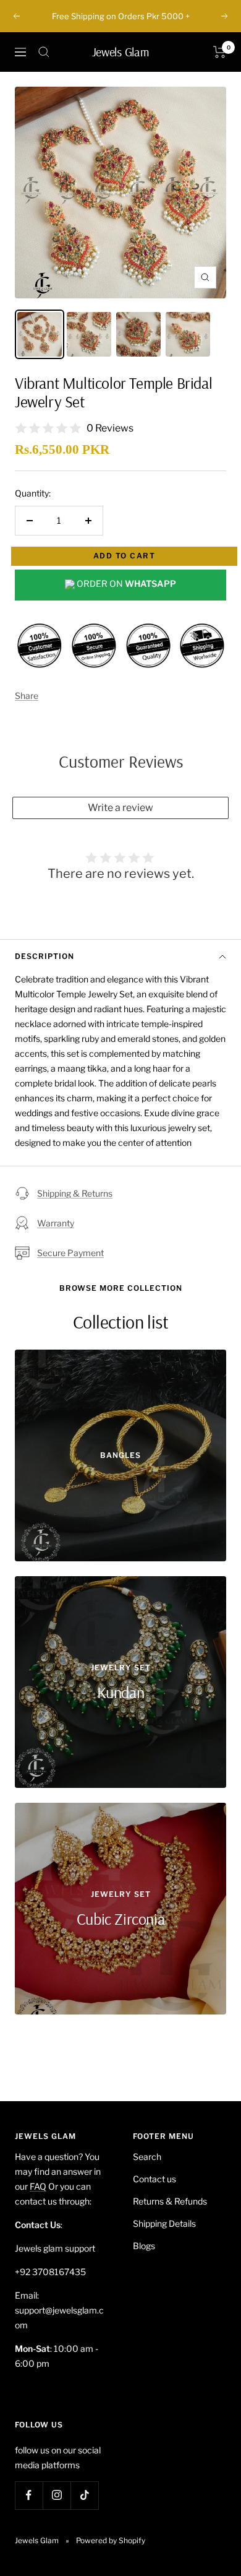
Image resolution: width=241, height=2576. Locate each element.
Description (44, 956)
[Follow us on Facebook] (29, 2495)
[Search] (44, 52)
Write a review (120, 808)
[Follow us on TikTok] (84, 2495)
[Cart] (220, 52)
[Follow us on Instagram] (57, 2495)
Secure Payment (70, 1253)
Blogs (144, 2246)
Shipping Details (164, 2223)
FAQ (38, 2186)
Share (27, 696)
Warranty (56, 1223)
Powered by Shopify (111, 2540)
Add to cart (125, 556)
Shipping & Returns (75, 1193)
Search (147, 2157)
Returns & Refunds (170, 2201)
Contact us (154, 2179)
